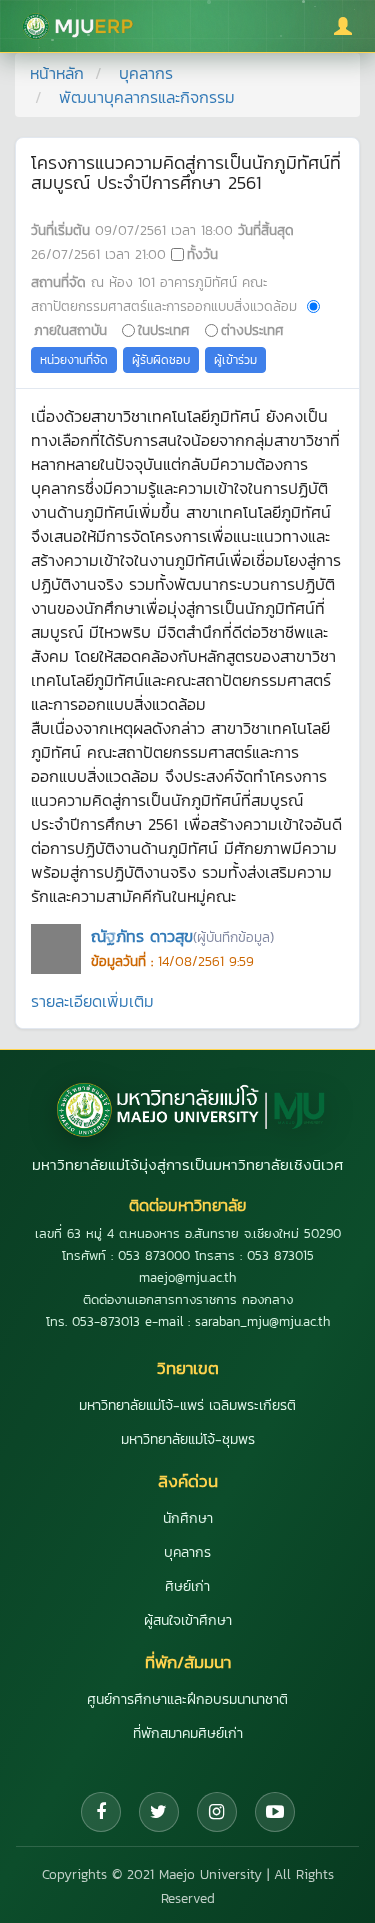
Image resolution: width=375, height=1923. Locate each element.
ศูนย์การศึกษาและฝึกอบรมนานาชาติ (187, 1699)
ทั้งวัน (202, 254)
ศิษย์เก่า (187, 1586)
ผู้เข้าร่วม (235, 360)
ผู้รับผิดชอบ (161, 360)
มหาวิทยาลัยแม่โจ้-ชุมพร (188, 1439)
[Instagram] (217, 1812)
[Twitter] (159, 1812)
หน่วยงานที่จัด (74, 360)
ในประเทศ (164, 330)
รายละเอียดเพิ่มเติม (92, 1001)
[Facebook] (101, 1812)
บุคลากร (146, 73)
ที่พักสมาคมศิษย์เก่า (188, 1733)
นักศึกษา (188, 1518)
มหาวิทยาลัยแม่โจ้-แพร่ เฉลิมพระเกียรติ (187, 1405)
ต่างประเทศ (252, 330)
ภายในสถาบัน (70, 330)
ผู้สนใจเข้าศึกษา (188, 1620)
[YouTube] (275, 1812)
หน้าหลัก (57, 73)
